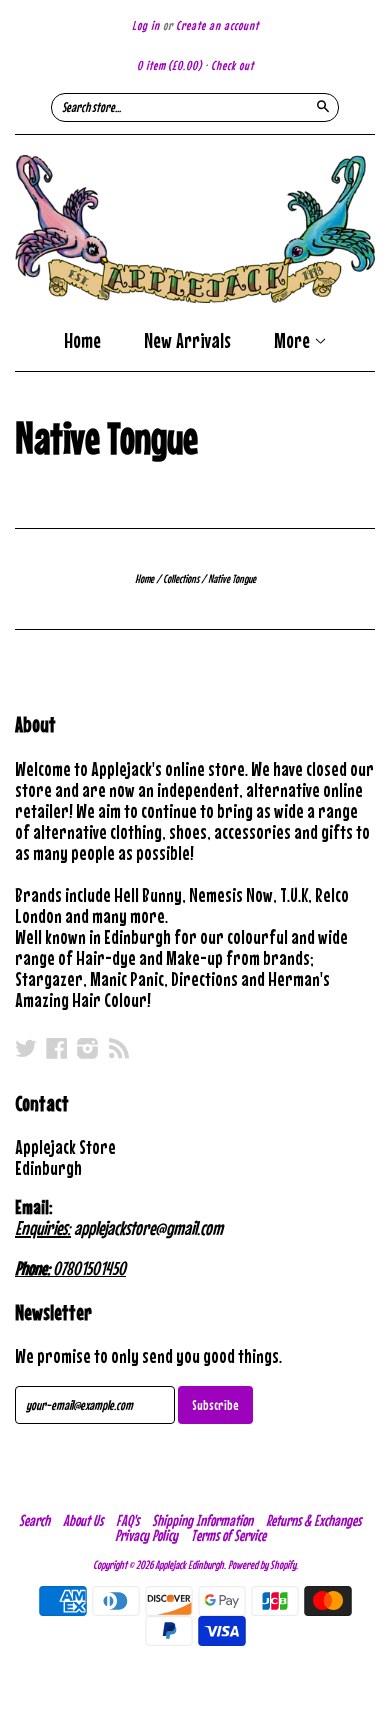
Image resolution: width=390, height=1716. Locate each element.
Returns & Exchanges (313, 1520)
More (294, 342)
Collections (181, 579)
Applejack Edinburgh (189, 1565)
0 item (169, 65)
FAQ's (127, 1520)
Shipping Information (202, 1520)
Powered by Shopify (262, 1565)
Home (82, 340)
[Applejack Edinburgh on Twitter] (26, 1048)
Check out (232, 65)
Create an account (217, 25)
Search (34, 1520)
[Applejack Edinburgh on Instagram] (88, 1048)
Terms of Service (228, 1535)
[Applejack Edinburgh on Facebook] (57, 1048)
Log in (146, 25)
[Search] (323, 106)
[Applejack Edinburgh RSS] (119, 1048)
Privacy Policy (146, 1535)
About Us (83, 1520)
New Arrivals (187, 340)
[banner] (195, 229)
